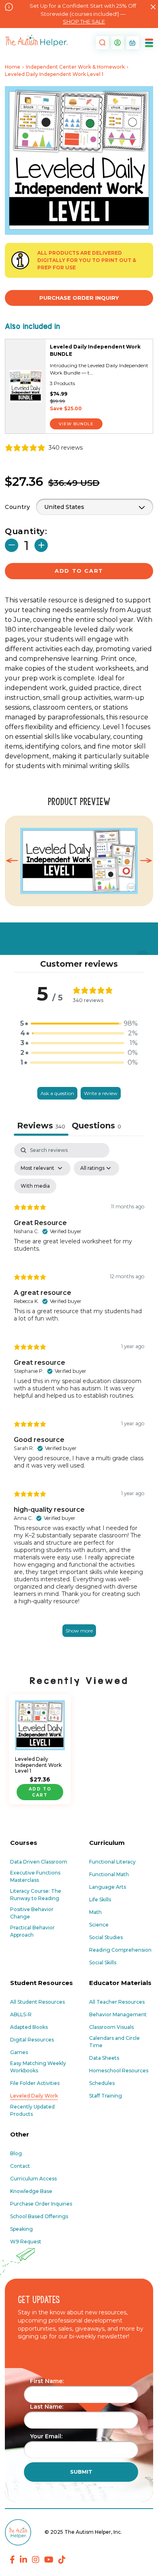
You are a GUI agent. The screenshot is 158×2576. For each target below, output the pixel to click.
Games (19, 2052)
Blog (16, 2153)
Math (95, 1912)
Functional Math (109, 1874)
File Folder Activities (35, 2083)
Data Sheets (104, 2058)
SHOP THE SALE (84, 22)
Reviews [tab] (41, 1126)
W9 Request (26, 2242)
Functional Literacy (112, 1862)
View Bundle (76, 424)
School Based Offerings (39, 2216)
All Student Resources (37, 2002)
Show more (79, 1631)
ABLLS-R (21, 2014)
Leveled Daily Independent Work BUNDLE (95, 350)
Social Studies (106, 1937)
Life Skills (100, 1900)
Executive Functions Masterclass (35, 1876)
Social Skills (103, 1962)
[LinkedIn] (23, 2560)
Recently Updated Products (32, 2110)
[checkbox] (35, 1186)
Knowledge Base (31, 2191)
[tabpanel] (79, 1399)
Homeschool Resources (119, 2071)
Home (13, 67)
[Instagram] (36, 2560)
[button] (101, 43)
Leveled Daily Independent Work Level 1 (38, 1765)
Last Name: (47, 2407)
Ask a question (57, 1093)
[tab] (96, 1127)
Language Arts (108, 1887)
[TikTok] (62, 2560)
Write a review (101, 1093)
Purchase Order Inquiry (79, 298)
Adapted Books (29, 2027)
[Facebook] (12, 2560)
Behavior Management (118, 2014)
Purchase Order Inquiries (41, 2204)
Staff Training (106, 2096)
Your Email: (46, 2436)
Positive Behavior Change (32, 1913)
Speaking (21, 2229)
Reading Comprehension (120, 1950)
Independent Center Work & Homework (75, 67)
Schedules (102, 2083)
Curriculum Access (33, 2179)
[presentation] (12, 861)
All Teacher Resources (117, 2002)
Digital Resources (32, 2040)
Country (17, 507)
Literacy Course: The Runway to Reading (36, 1895)
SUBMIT (81, 2472)
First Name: (47, 2381)
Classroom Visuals (111, 2027)
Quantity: (26, 531)
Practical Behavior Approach (32, 1931)
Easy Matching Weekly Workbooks (38, 2067)
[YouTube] (49, 2560)
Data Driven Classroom (39, 1862)
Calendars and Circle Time (114, 2042)
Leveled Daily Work (34, 2096)
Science (99, 1925)
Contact (20, 2166)
